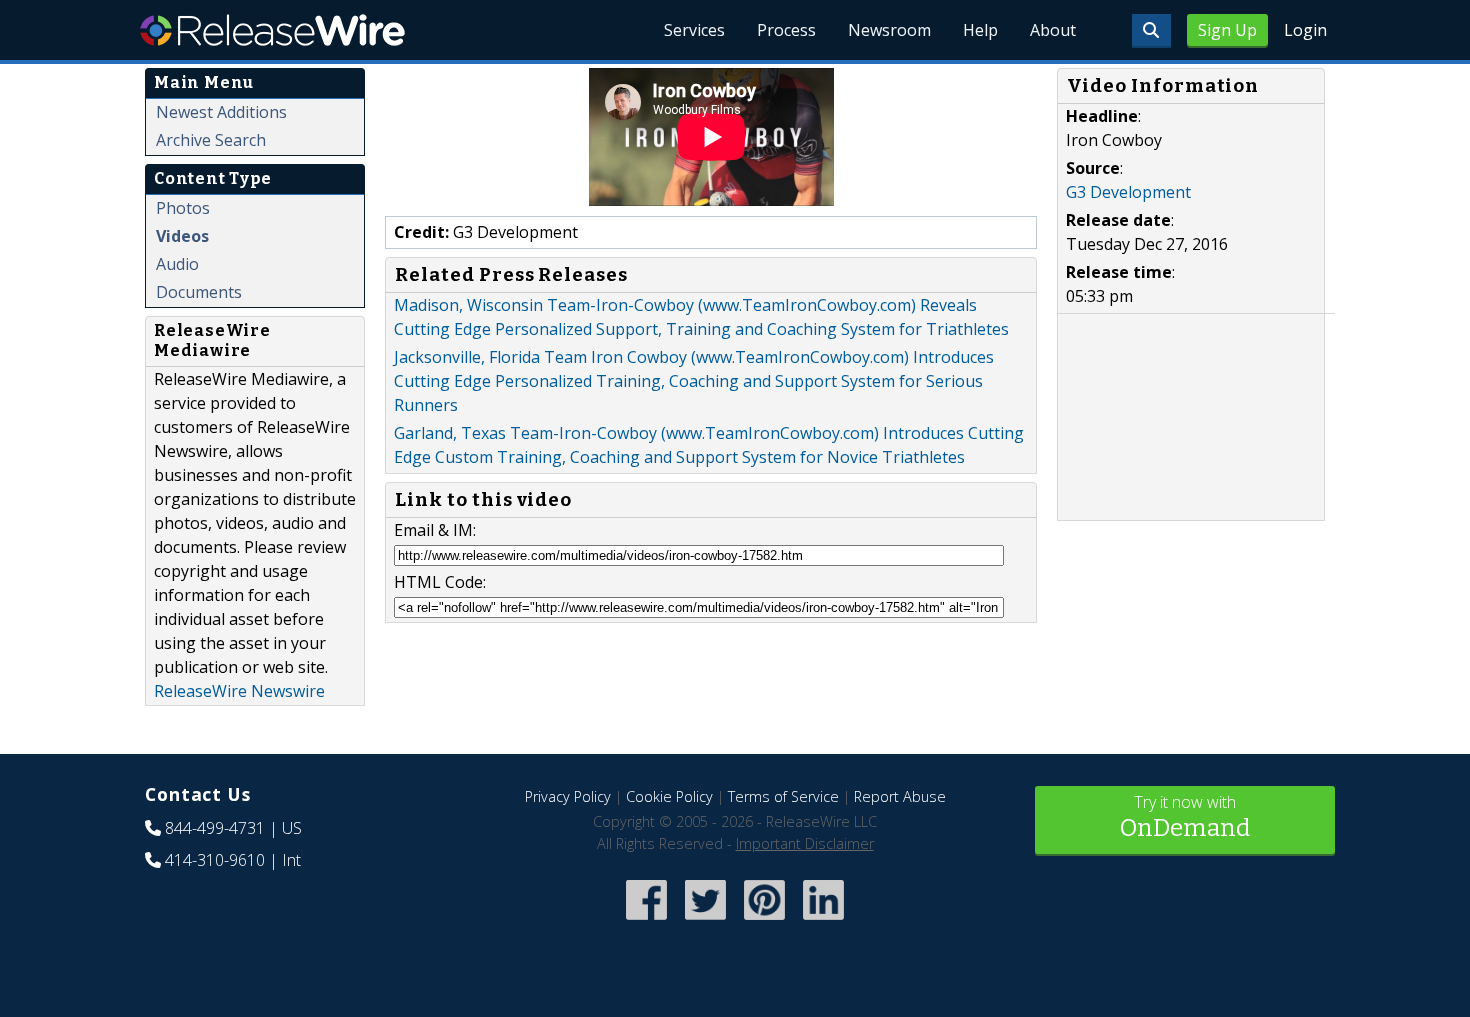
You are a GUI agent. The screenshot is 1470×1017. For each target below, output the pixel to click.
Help (980, 30)
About (1053, 30)
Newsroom (889, 30)
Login (1305, 30)
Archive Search (211, 140)
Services (694, 30)
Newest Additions (221, 112)
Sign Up (1227, 30)
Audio (177, 264)
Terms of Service (783, 796)
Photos (183, 208)
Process (786, 30)
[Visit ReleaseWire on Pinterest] (764, 922)
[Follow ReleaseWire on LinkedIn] (823, 922)
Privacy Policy (568, 796)
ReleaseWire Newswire (239, 691)
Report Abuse (900, 796)
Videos (182, 236)
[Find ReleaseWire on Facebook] (646, 922)
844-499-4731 (215, 828)
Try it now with (1185, 816)
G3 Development (1128, 192)
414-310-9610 (215, 860)
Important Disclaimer (805, 843)
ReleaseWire (272, 30)
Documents (199, 292)
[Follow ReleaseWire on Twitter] (705, 922)
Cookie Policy (669, 796)
